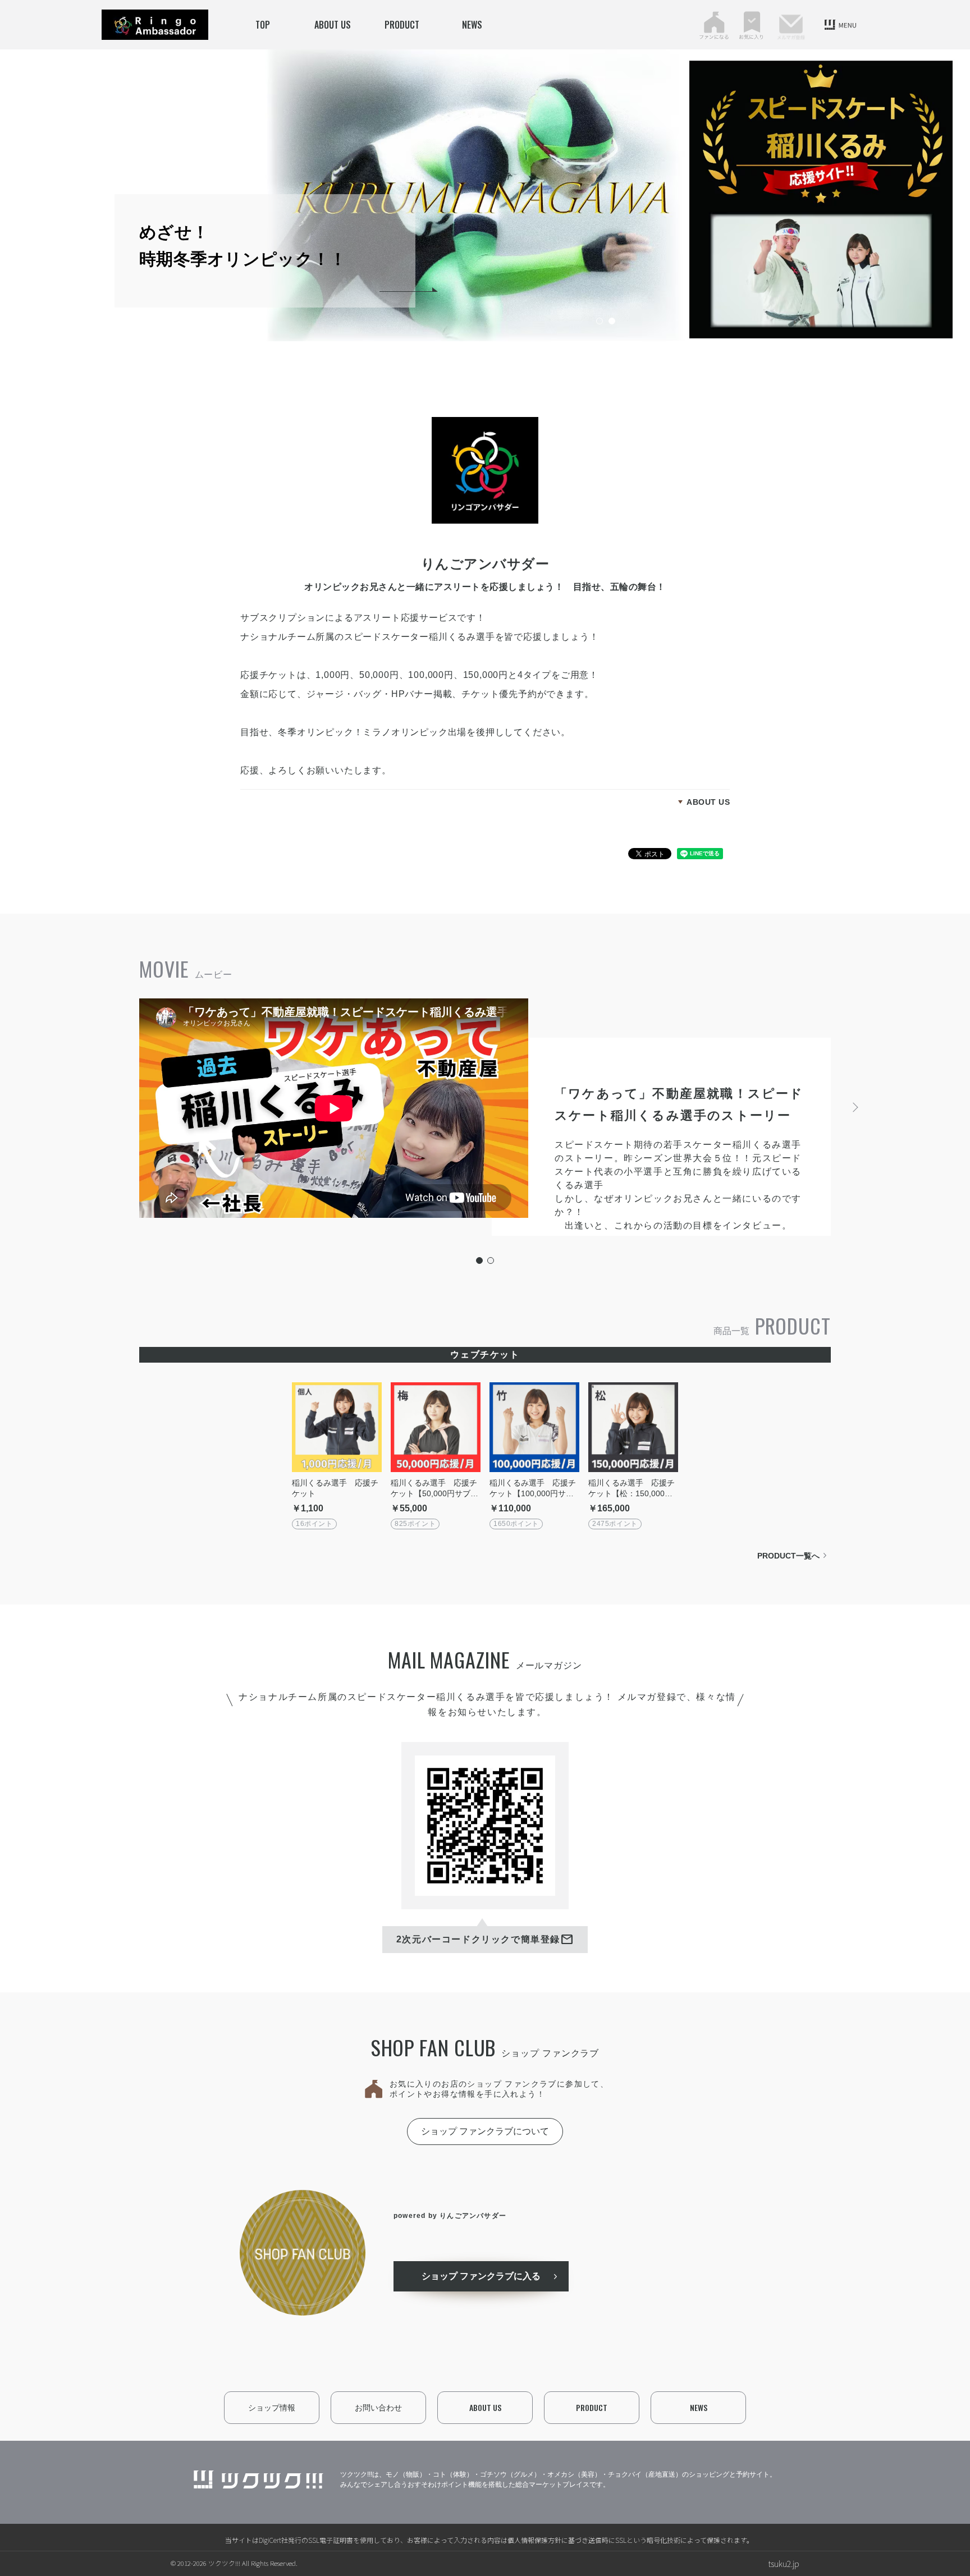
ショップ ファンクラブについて (485, 2131)
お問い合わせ (378, 2408)
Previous (116, 1107)
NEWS (472, 25)
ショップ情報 (272, 2408)
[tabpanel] (605, 195)
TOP (263, 25)
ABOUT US (333, 25)
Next (854, 1107)
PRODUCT (402, 25)
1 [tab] (603, 322)
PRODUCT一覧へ (788, 1556)
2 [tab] (615, 322)
